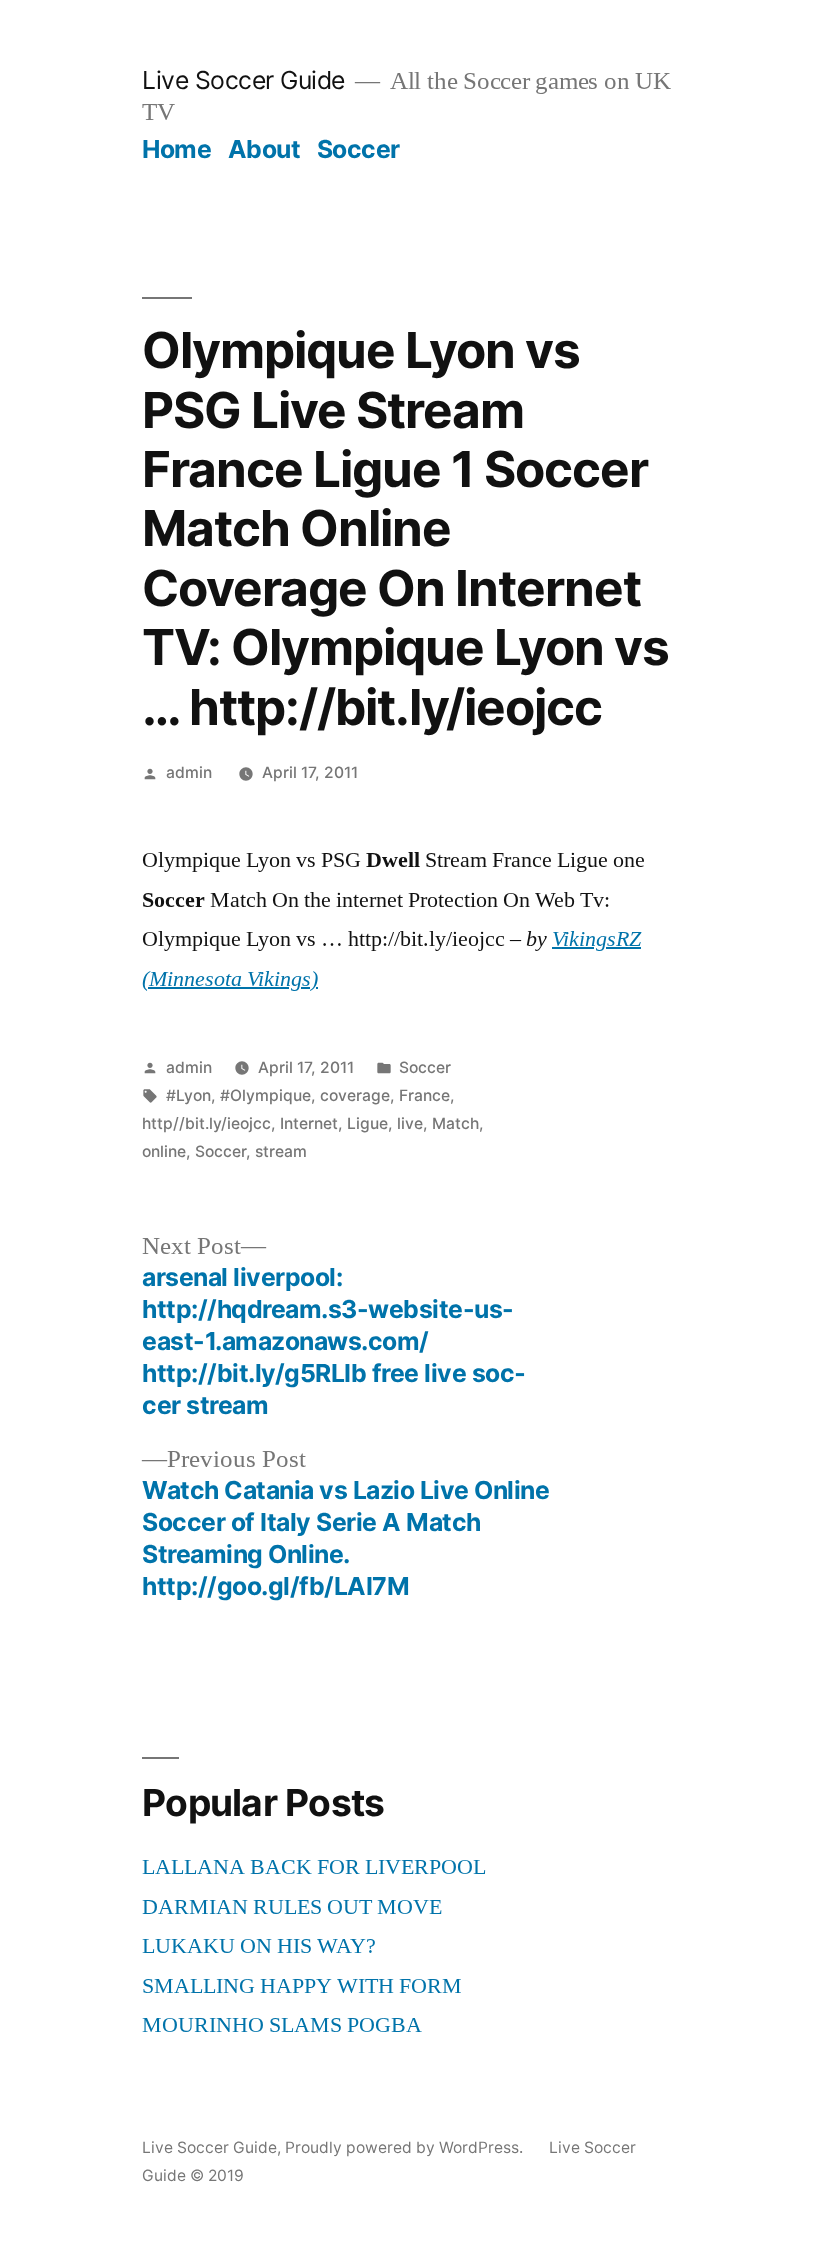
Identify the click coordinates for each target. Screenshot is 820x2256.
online (164, 1151)
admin (189, 772)
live (410, 1123)
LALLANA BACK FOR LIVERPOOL (314, 1867)
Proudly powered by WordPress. (406, 2147)
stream (281, 1151)
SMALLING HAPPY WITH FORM (302, 1986)
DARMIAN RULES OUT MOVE (292, 1907)
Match (455, 1123)
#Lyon (188, 1095)
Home (176, 149)
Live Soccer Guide (243, 80)
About (264, 149)
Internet (309, 1123)
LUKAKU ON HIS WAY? (259, 1946)
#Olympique (265, 1095)
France (424, 1095)
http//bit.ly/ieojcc (206, 1123)
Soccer (358, 149)
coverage (355, 1095)
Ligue (367, 1123)
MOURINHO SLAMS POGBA (282, 2025)
